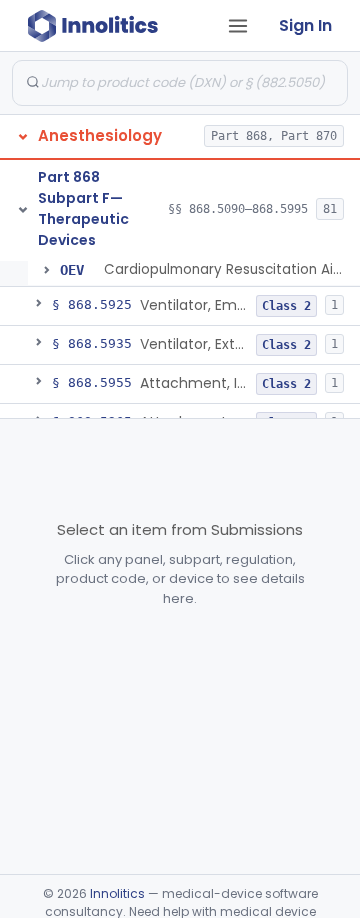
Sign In (305, 25)
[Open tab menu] (238, 26)
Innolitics (117, 893)
